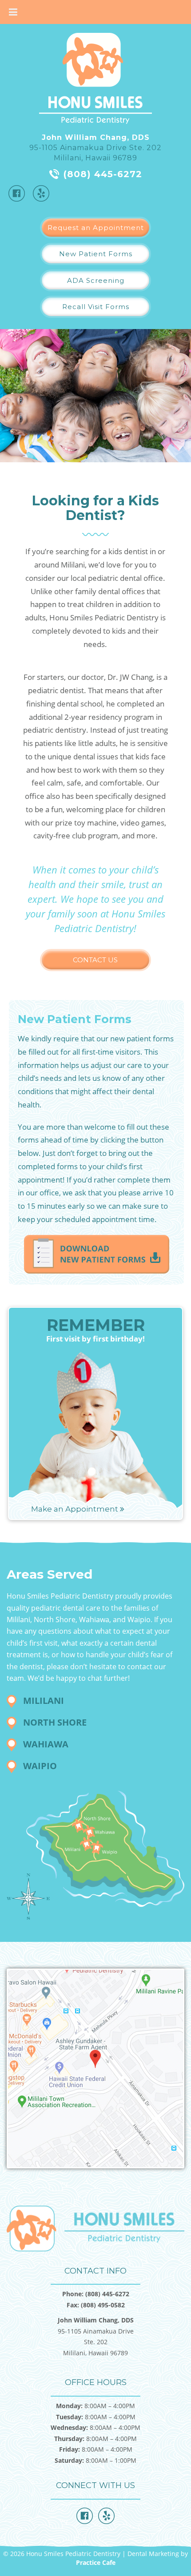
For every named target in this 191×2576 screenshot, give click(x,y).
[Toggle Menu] (13, 12)
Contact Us (95, 960)
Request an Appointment (96, 228)
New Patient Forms (96, 254)
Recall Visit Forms (96, 307)
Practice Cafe (96, 2562)
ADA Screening (96, 280)
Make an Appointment (76, 1509)
